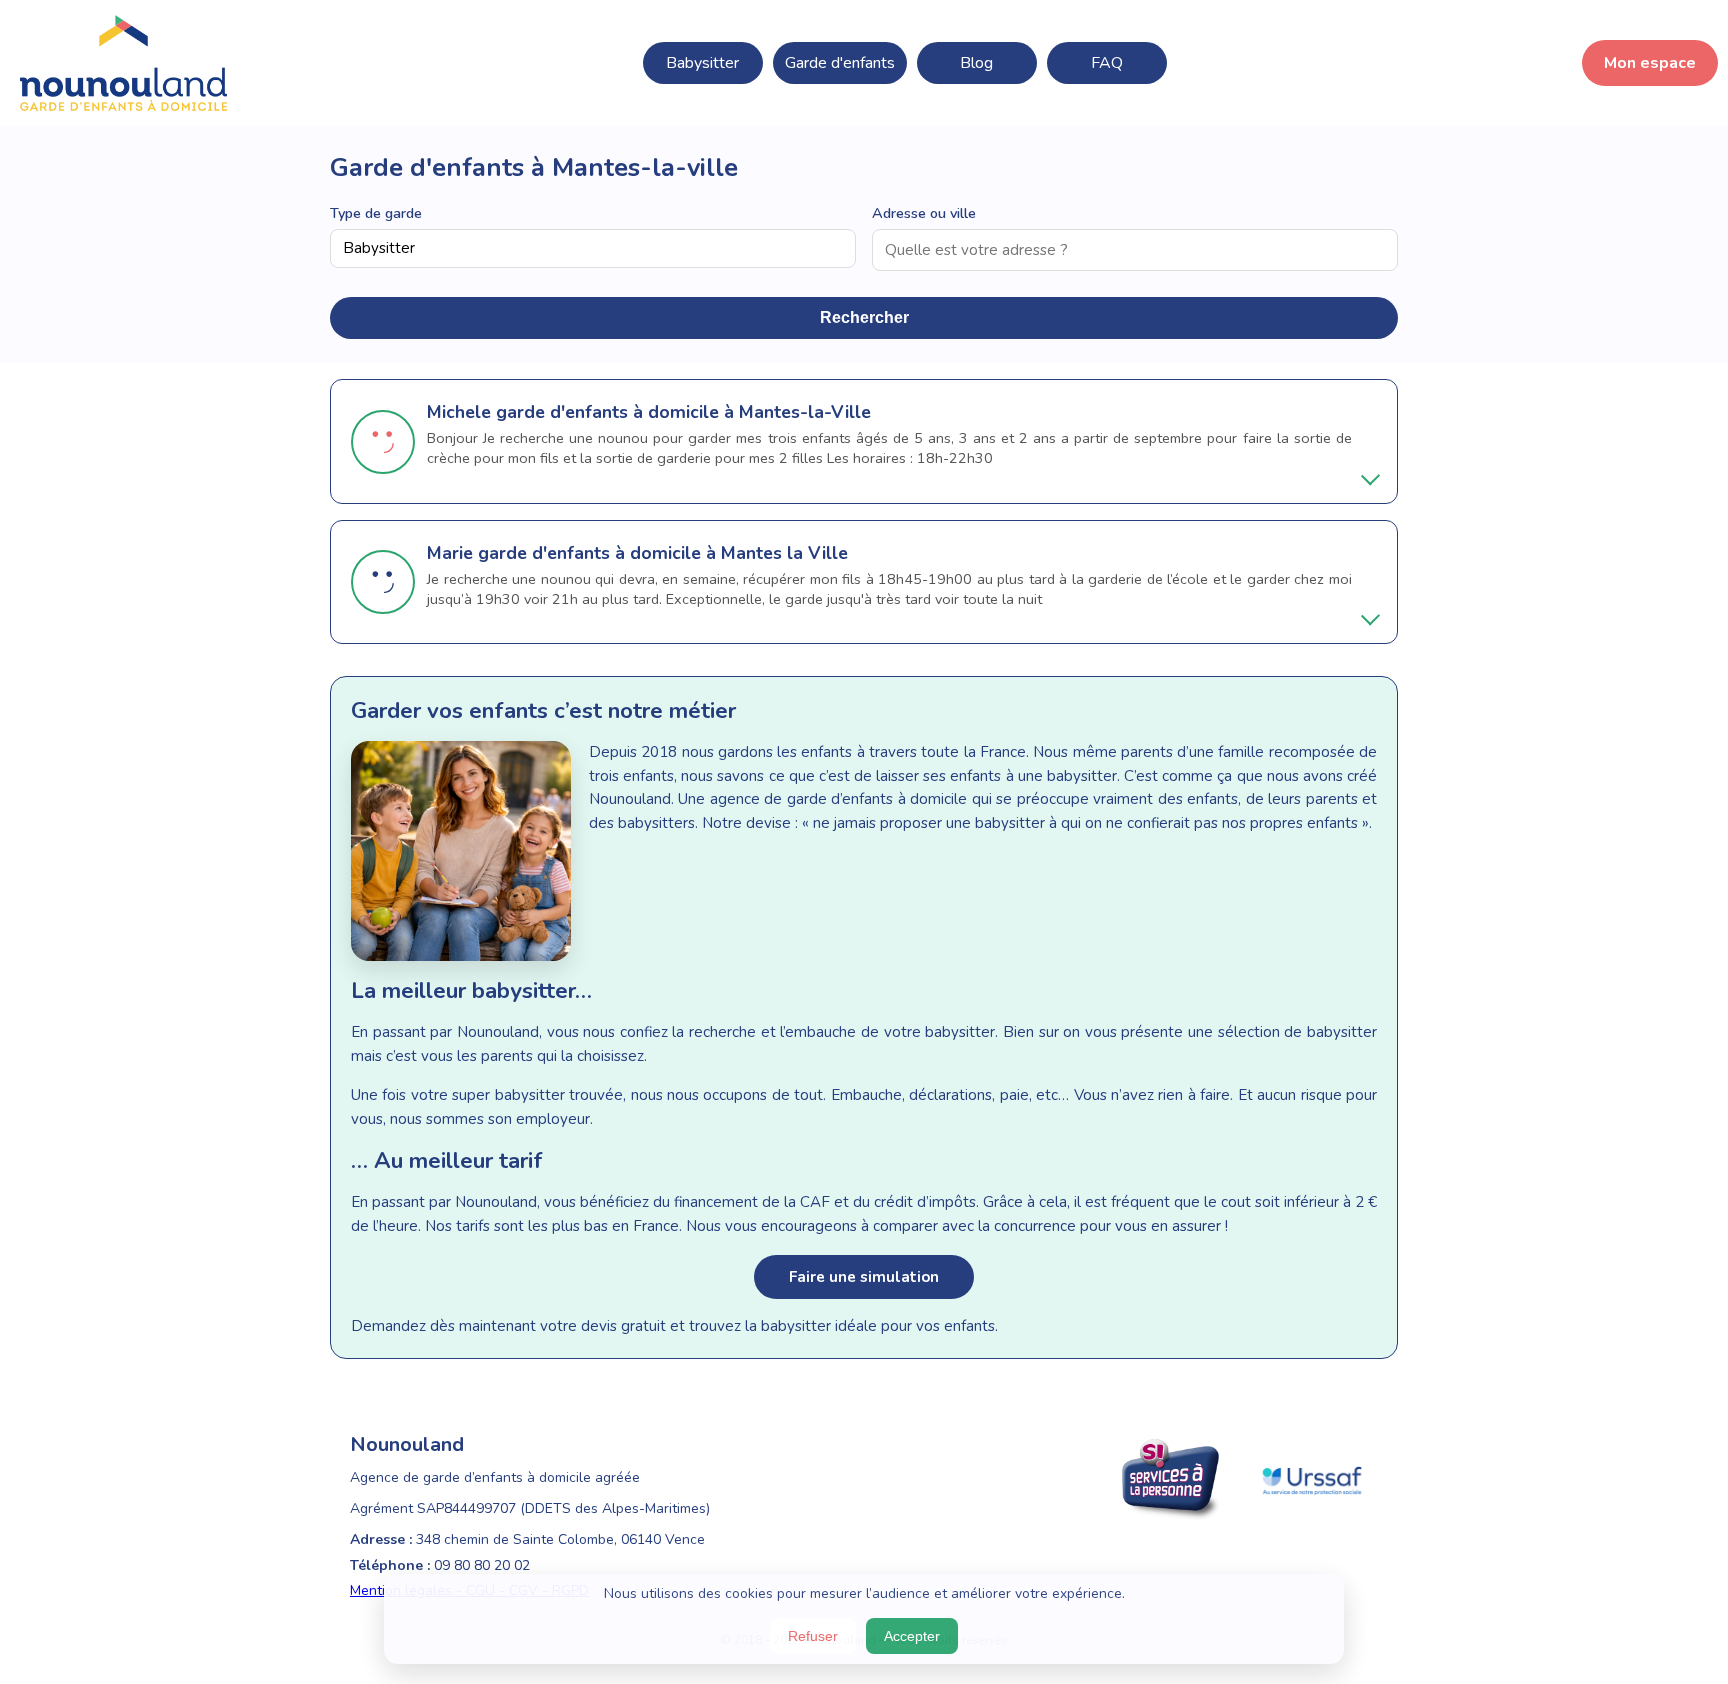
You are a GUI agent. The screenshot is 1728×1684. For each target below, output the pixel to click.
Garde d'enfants (840, 63)
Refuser (813, 1636)
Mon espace (1650, 63)
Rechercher (864, 317)
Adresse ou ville (924, 213)
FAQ (1107, 63)
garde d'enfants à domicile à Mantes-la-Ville (683, 412)
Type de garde (376, 213)
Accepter (912, 1636)
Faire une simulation (864, 1277)
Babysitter (702, 63)
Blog (976, 63)
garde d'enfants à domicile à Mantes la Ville (663, 553)
